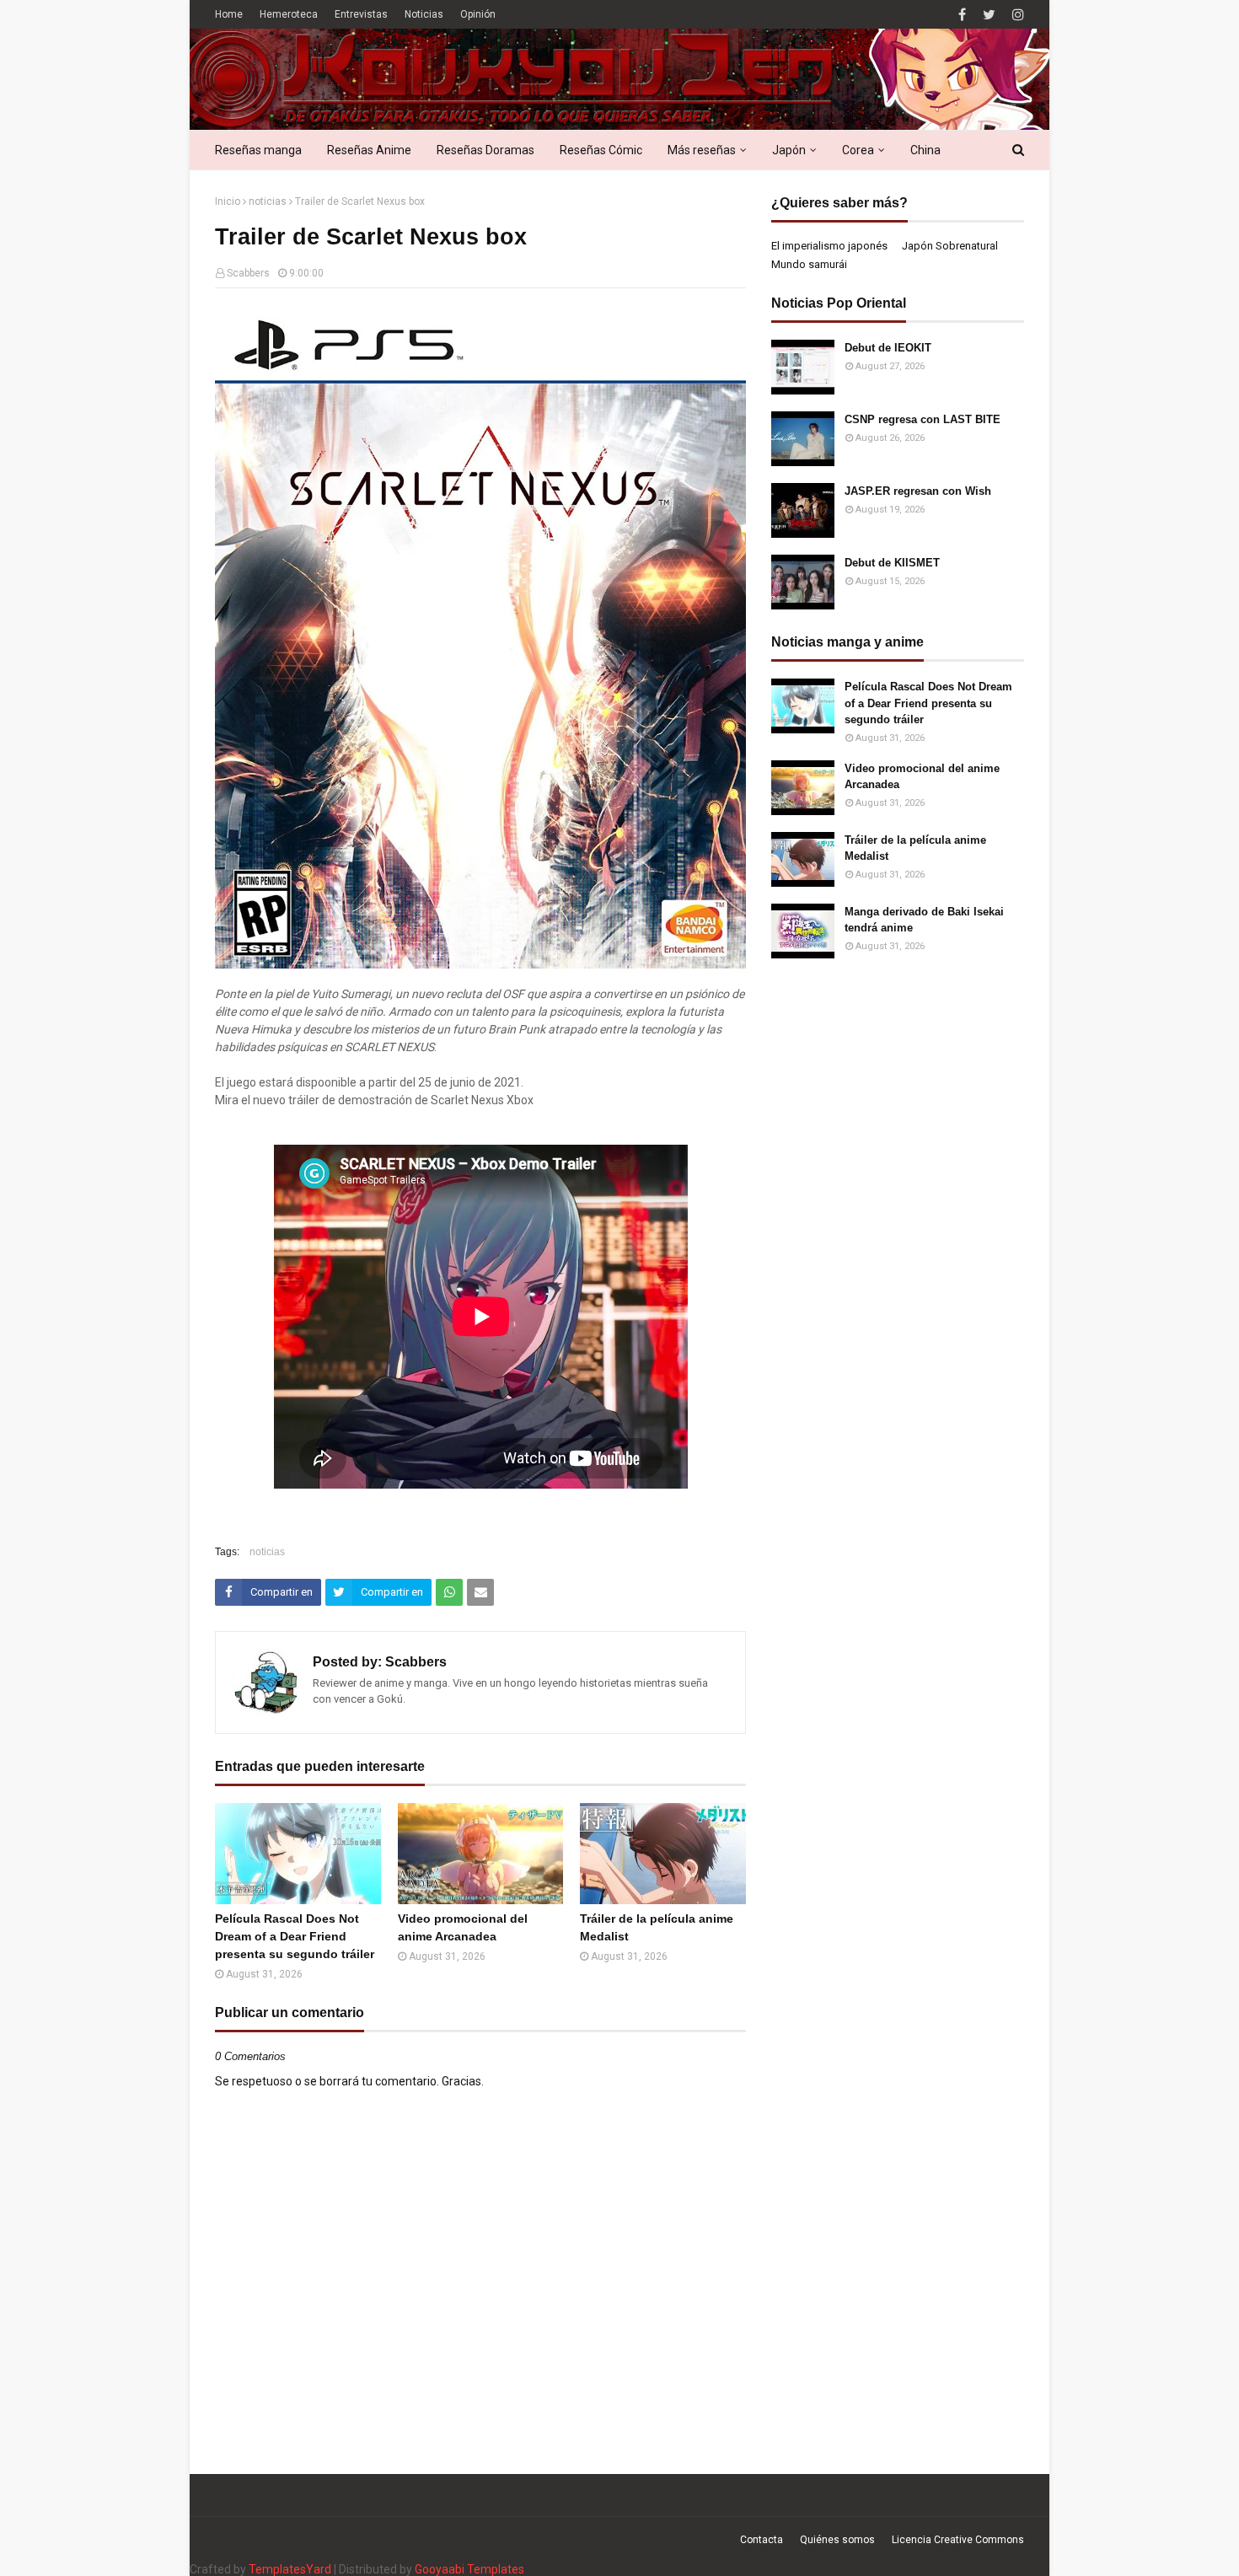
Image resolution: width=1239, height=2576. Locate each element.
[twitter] (989, 15)
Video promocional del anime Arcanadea (463, 1927)
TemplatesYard (290, 2569)
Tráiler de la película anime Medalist (657, 1927)
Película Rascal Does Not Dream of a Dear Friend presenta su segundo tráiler (295, 1936)
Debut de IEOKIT (888, 348)
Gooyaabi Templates (469, 2569)
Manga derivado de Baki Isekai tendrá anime (924, 920)
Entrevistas (361, 14)
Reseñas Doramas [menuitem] (485, 150)
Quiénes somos (837, 2540)
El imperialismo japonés (829, 246)
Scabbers (248, 273)
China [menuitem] (925, 150)
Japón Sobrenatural (950, 246)
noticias (268, 201)
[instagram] (1016, 15)
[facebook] (962, 15)
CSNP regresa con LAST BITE (923, 419)
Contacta (762, 2540)
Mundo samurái (809, 264)
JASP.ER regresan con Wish (918, 491)
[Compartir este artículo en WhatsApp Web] (449, 1592)
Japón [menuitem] (789, 150)
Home (229, 14)
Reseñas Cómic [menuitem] (601, 150)
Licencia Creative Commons (958, 2540)
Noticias (424, 14)
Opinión (478, 14)
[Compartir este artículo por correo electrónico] (480, 1592)
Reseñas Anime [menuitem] (369, 150)
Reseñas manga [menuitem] (258, 150)
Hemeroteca (289, 14)
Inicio (228, 201)
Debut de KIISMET (892, 563)
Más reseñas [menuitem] (702, 150)
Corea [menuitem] (858, 150)
